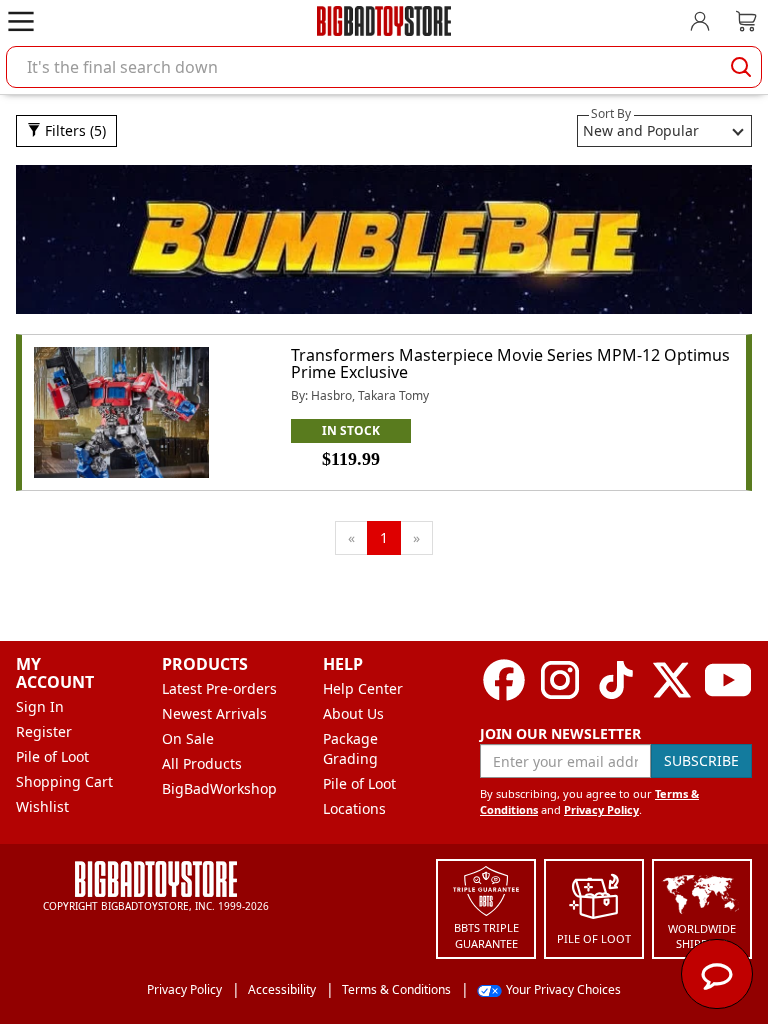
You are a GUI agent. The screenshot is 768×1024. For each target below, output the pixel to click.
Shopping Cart (64, 781)
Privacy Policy (601, 809)
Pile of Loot (52, 756)
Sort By (611, 113)
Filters (73, 130)
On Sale (188, 738)
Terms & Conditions (396, 989)
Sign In (40, 706)
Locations (354, 808)
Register (44, 731)
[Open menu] (21, 21)
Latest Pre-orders (219, 688)
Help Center (363, 688)
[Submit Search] (741, 67)
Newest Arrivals (214, 713)
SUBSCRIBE (701, 760)
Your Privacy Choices (563, 989)
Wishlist (42, 806)
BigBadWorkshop (219, 788)
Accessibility (282, 989)
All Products (202, 763)
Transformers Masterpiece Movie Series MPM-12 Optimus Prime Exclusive (510, 364)
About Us (353, 713)
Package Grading (350, 748)
